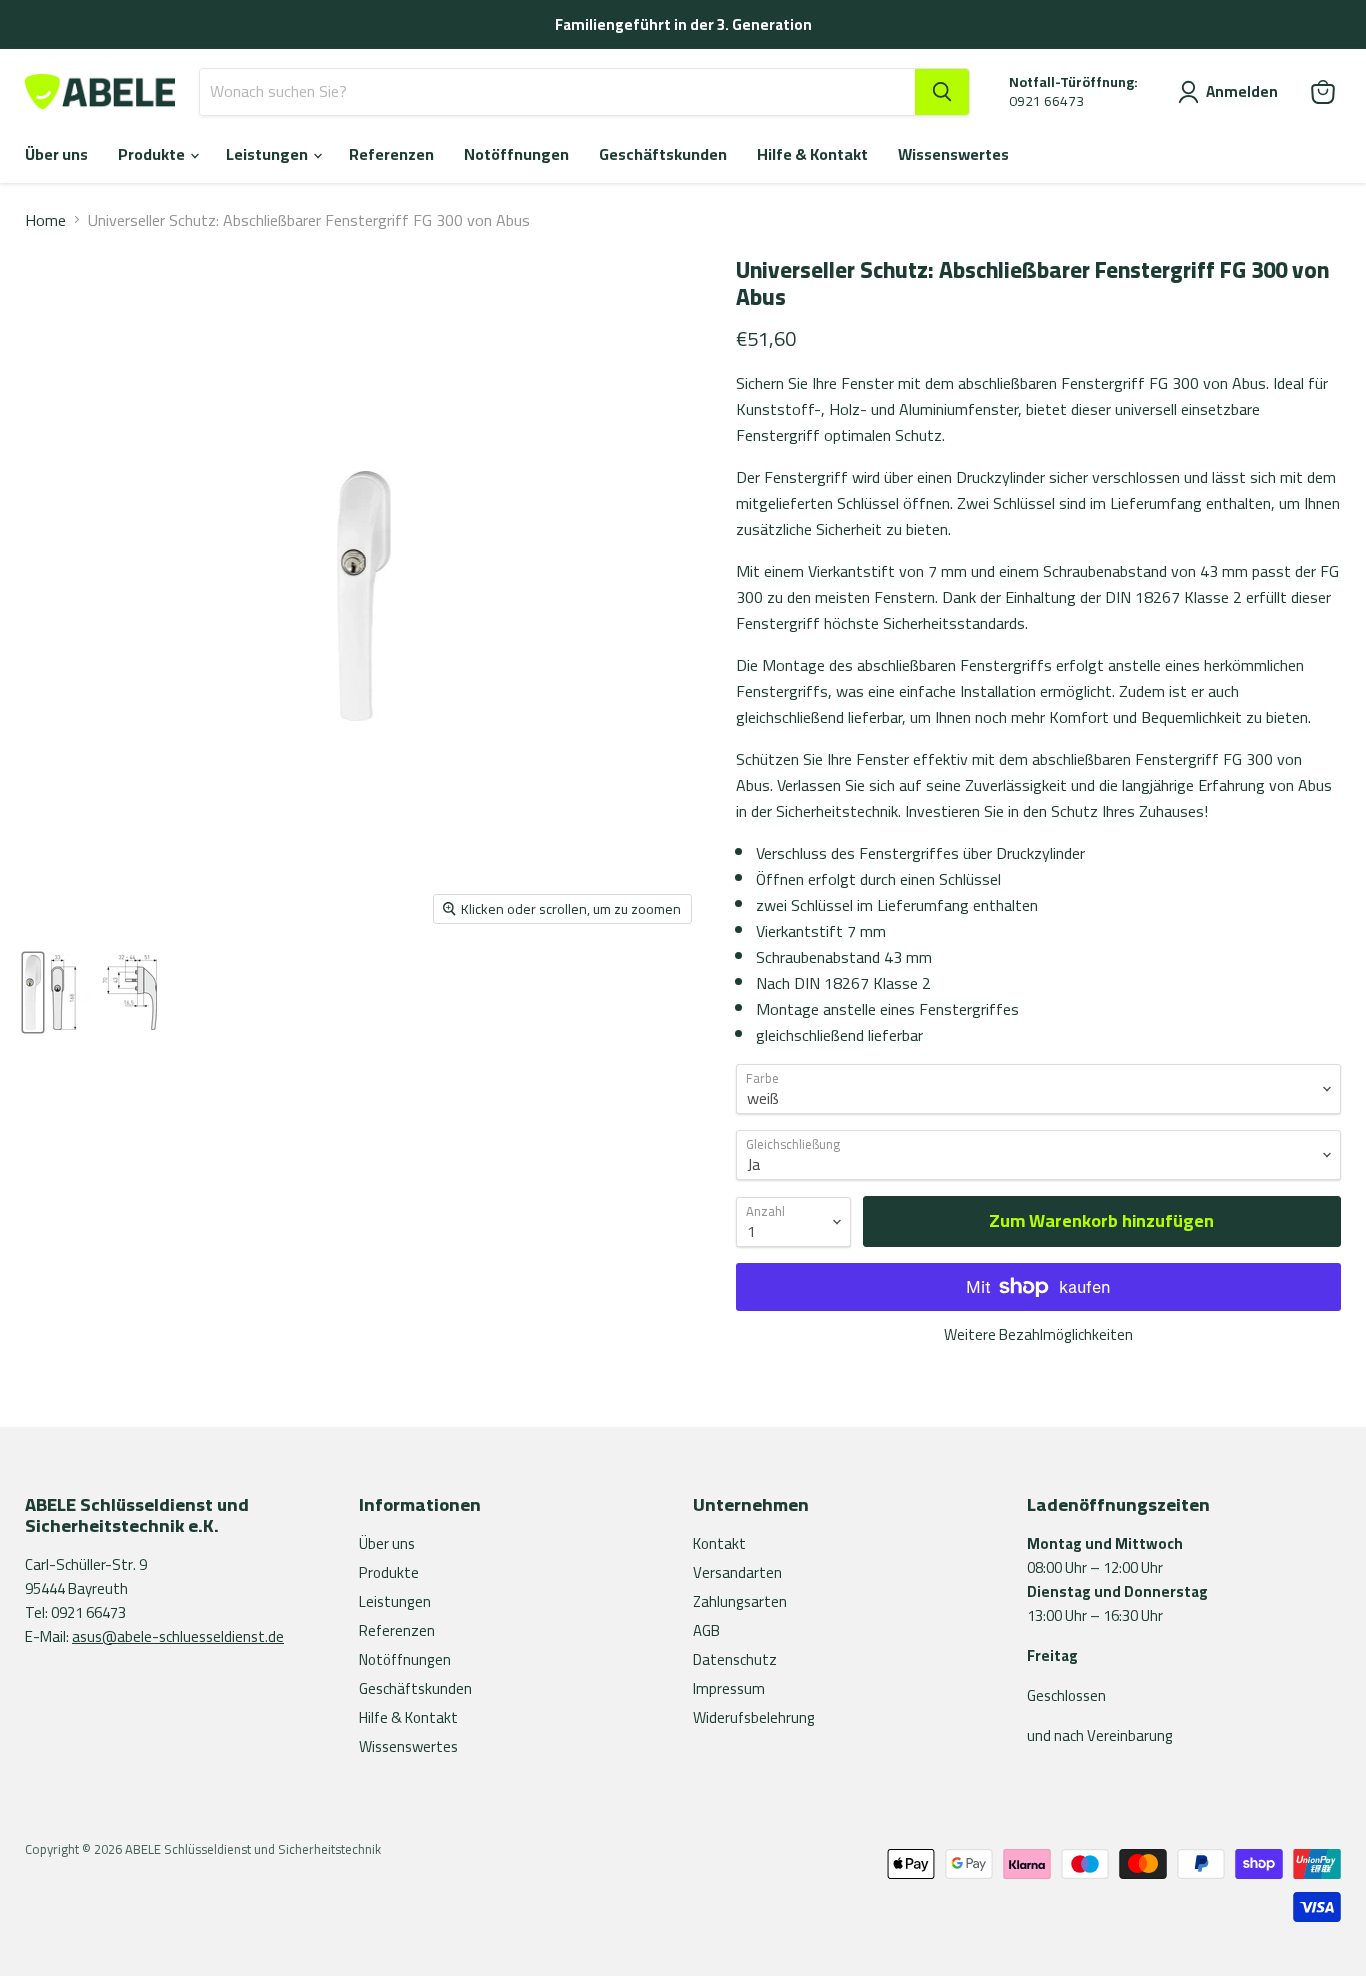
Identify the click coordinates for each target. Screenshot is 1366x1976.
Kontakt (719, 1543)
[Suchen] (942, 92)
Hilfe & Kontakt (812, 154)
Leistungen (268, 154)
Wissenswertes (953, 154)
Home (45, 220)
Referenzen (391, 154)
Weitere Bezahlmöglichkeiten (1038, 1334)
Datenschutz (735, 1659)
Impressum (729, 1688)
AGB (706, 1630)
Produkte (153, 154)
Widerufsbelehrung (754, 1717)
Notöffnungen (516, 154)
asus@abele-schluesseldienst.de (178, 1636)
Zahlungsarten (740, 1601)
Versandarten (737, 1572)
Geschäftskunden (663, 154)
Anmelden (1242, 92)
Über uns (56, 154)
